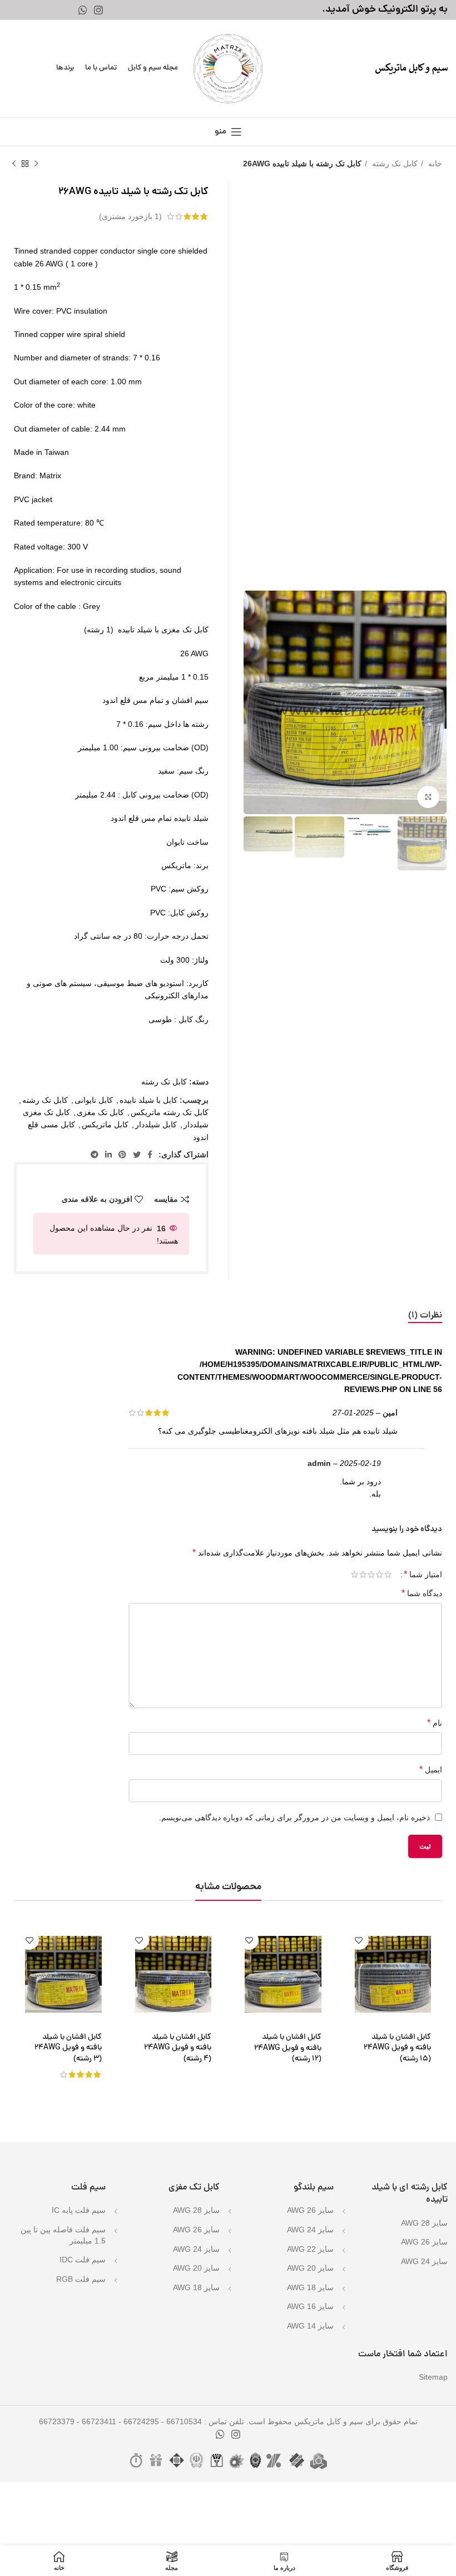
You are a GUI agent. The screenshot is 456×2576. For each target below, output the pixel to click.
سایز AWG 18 (310, 2287)
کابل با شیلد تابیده (148, 1100)
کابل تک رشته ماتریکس (170, 1112)
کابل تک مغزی (100, 1112)
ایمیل (431, 1769)
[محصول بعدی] (14, 164)
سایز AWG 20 (310, 2268)
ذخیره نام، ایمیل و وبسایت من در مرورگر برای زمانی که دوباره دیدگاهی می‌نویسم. (294, 1817)
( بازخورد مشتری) (130, 216)
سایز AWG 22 (310, 2249)
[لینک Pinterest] (122, 1155)
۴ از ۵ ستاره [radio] (363, 1574)
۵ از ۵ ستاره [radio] (355, 1574)
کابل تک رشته (394, 164)
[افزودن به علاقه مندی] (359, 1940)
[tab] (425, 1316)
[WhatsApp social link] (83, 10)
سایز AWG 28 (424, 2223)
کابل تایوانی (94, 1100)
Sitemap (433, 2377)
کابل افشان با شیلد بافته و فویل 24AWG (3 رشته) (68, 2048)
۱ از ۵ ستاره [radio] (388, 1574)
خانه (434, 164)
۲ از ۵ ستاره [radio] (380, 1574)
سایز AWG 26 (424, 2242)
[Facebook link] (150, 1155)
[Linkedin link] (108, 1155)
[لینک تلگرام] (95, 1155)
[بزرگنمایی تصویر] (428, 797)
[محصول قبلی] (36, 164)
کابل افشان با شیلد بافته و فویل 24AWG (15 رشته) (397, 2048)
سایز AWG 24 (424, 2261)
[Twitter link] (137, 1155)
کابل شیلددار (156, 1124)
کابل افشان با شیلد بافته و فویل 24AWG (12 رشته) (288, 2048)
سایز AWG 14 (310, 2326)
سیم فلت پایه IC (79, 2210)
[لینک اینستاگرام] (98, 10)
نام (435, 1723)
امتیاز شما (423, 1574)
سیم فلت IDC (83, 2260)
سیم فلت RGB (81, 2279)
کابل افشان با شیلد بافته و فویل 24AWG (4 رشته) (178, 2048)
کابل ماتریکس (105, 1124)
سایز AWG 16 (310, 2306)
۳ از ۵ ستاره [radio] (371, 1574)
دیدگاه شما (422, 1593)
